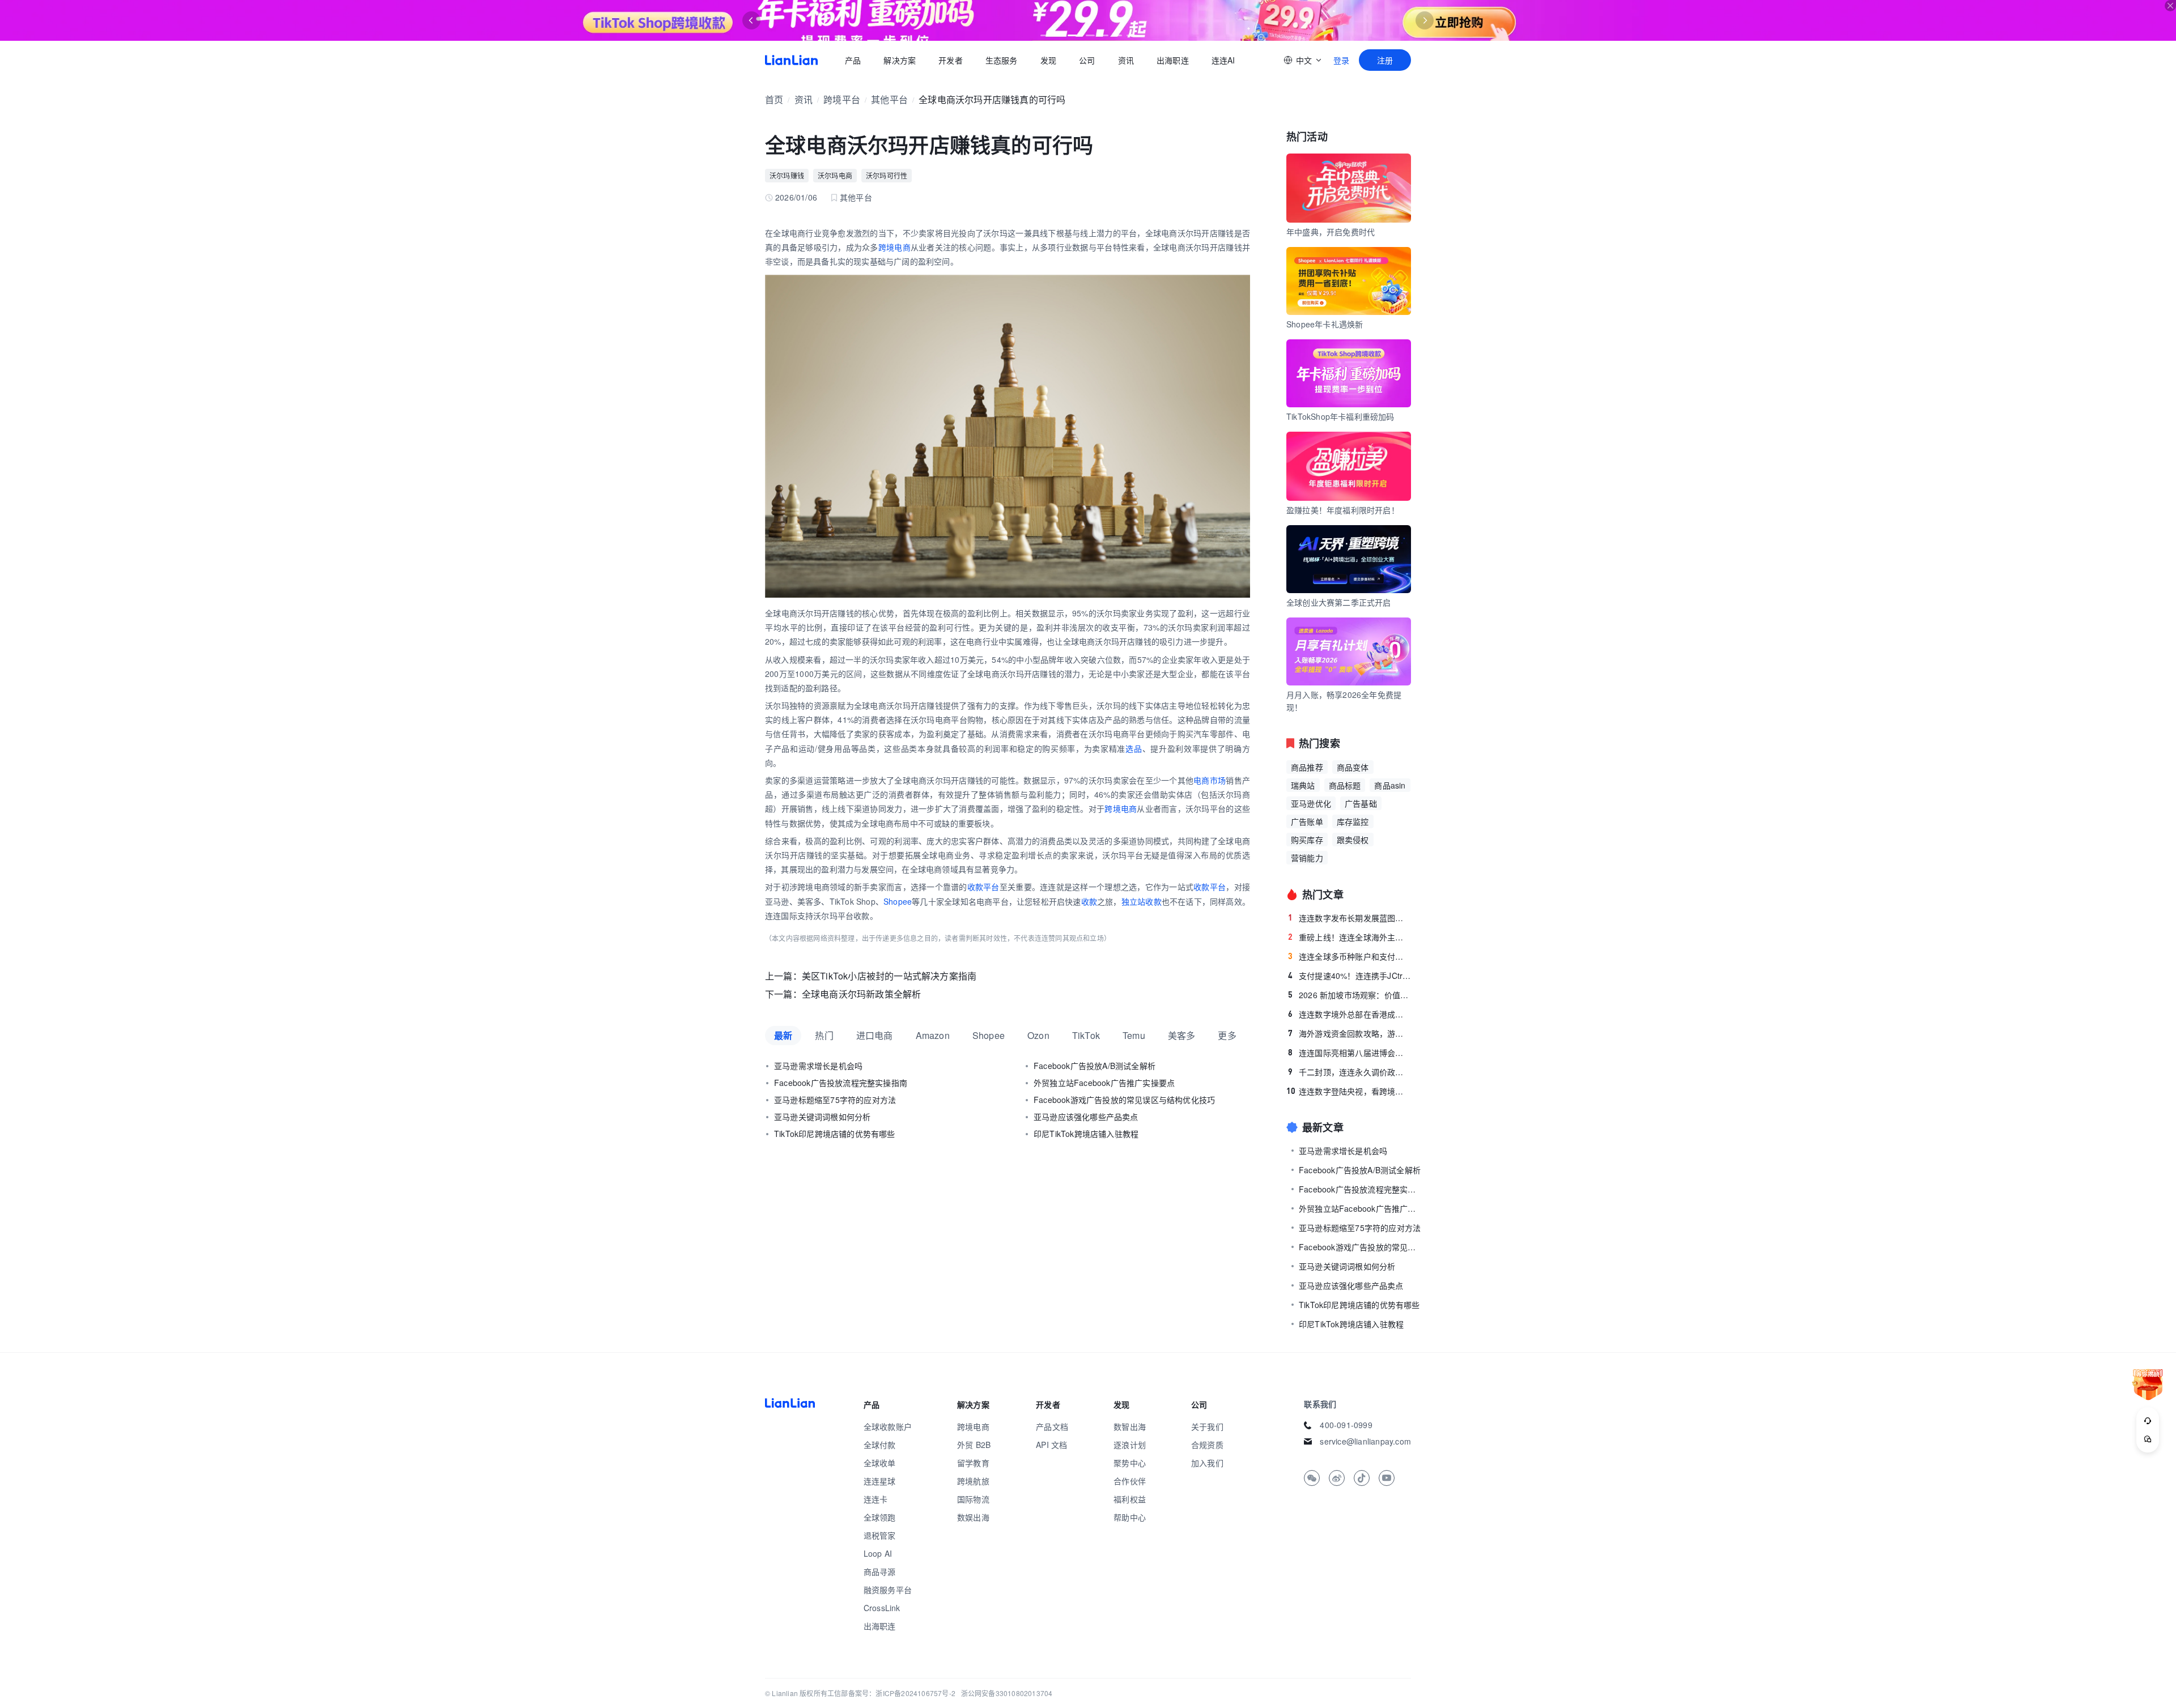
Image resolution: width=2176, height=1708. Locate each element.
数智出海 (1130, 1426)
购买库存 (1307, 840)
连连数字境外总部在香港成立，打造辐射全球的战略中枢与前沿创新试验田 (1350, 1014)
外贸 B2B (974, 1445)
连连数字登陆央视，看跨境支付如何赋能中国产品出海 (1349, 1091)
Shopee (898, 901)
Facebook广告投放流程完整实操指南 (841, 1083)
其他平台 (889, 99)
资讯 (1126, 60)
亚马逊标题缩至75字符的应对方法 (835, 1100)
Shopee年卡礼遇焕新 (1325, 324)
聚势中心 (1130, 1463)
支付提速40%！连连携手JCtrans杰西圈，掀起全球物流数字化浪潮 (1350, 976)
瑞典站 (1303, 785)
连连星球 (880, 1481)
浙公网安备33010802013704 (1007, 1693)
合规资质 (1207, 1445)
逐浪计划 (1130, 1445)
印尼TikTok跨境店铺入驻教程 (1086, 1134)
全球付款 (880, 1445)
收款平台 (983, 887)
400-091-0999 (1346, 1425)
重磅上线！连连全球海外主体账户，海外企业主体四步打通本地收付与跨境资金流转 (1350, 937)
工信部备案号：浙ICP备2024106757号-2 (891, 1693)
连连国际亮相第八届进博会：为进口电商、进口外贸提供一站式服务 (1350, 1053)
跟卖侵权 (1353, 840)
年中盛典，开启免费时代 (1331, 232)
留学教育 (973, 1463)
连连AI (1223, 60)
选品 (1134, 748)
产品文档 (1052, 1426)
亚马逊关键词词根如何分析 (822, 1117)
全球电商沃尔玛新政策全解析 (862, 994)
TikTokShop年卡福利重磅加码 (1340, 416)
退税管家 (880, 1535)
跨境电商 (894, 247)
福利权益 (1130, 1499)
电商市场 (1210, 780)
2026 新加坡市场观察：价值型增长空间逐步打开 (1350, 995)
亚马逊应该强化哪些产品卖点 (1086, 1117)
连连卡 (876, 1499)
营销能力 (1307, 858)
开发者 (951, 60)
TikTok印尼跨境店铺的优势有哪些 (835, 1134)
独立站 (1134, 901)
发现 (1048, 60)
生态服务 (1002, 60)
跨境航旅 (973, 1481)
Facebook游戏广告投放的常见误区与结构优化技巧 (1124, 1100)
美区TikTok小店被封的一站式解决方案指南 (889, 976)
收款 (1089, 901)
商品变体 (1353, 767)
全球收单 (880, 1463)
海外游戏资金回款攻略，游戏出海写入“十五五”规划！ (1350, 1033)
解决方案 (900, 60)
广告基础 (1361, 803)
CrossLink (882, 1608)
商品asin (1390, 785)
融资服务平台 (888, 1590)
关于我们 (1207, 1426)
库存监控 (1353, 821)
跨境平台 (842, 99)
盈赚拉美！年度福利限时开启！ (1343, 510)
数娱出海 (973, 1517)
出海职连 (1173, 60)
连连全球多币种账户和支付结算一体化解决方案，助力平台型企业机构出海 (1350, 956)
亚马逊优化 (1311, 803)
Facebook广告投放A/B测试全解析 (1095, 1066)
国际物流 (973, 1499)
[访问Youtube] (1387, 1478)
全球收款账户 (888, 1426)
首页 (791, 60)
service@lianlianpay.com (1365, 1441)
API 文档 (1051, 1445)
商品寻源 (880, 1571)
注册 (1385, 60)
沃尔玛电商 (835, 175)
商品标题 (1345, 785)
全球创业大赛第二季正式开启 (1339, 602)
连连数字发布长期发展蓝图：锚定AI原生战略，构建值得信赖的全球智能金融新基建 (1350, 918)
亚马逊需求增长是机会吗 (818, 1066)
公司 (1087, 60)
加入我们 (1207, 1463)
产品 (853, 60)
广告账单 (1307, 821)
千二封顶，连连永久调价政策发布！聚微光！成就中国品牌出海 (1350, 1072)
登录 (1341, 60)
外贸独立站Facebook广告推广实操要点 (1104, 1083)
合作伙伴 (1130, 1481)
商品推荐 (1307, 767)
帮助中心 (1130, 1517)
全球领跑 (880, 1517)
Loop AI (878, 1553)
